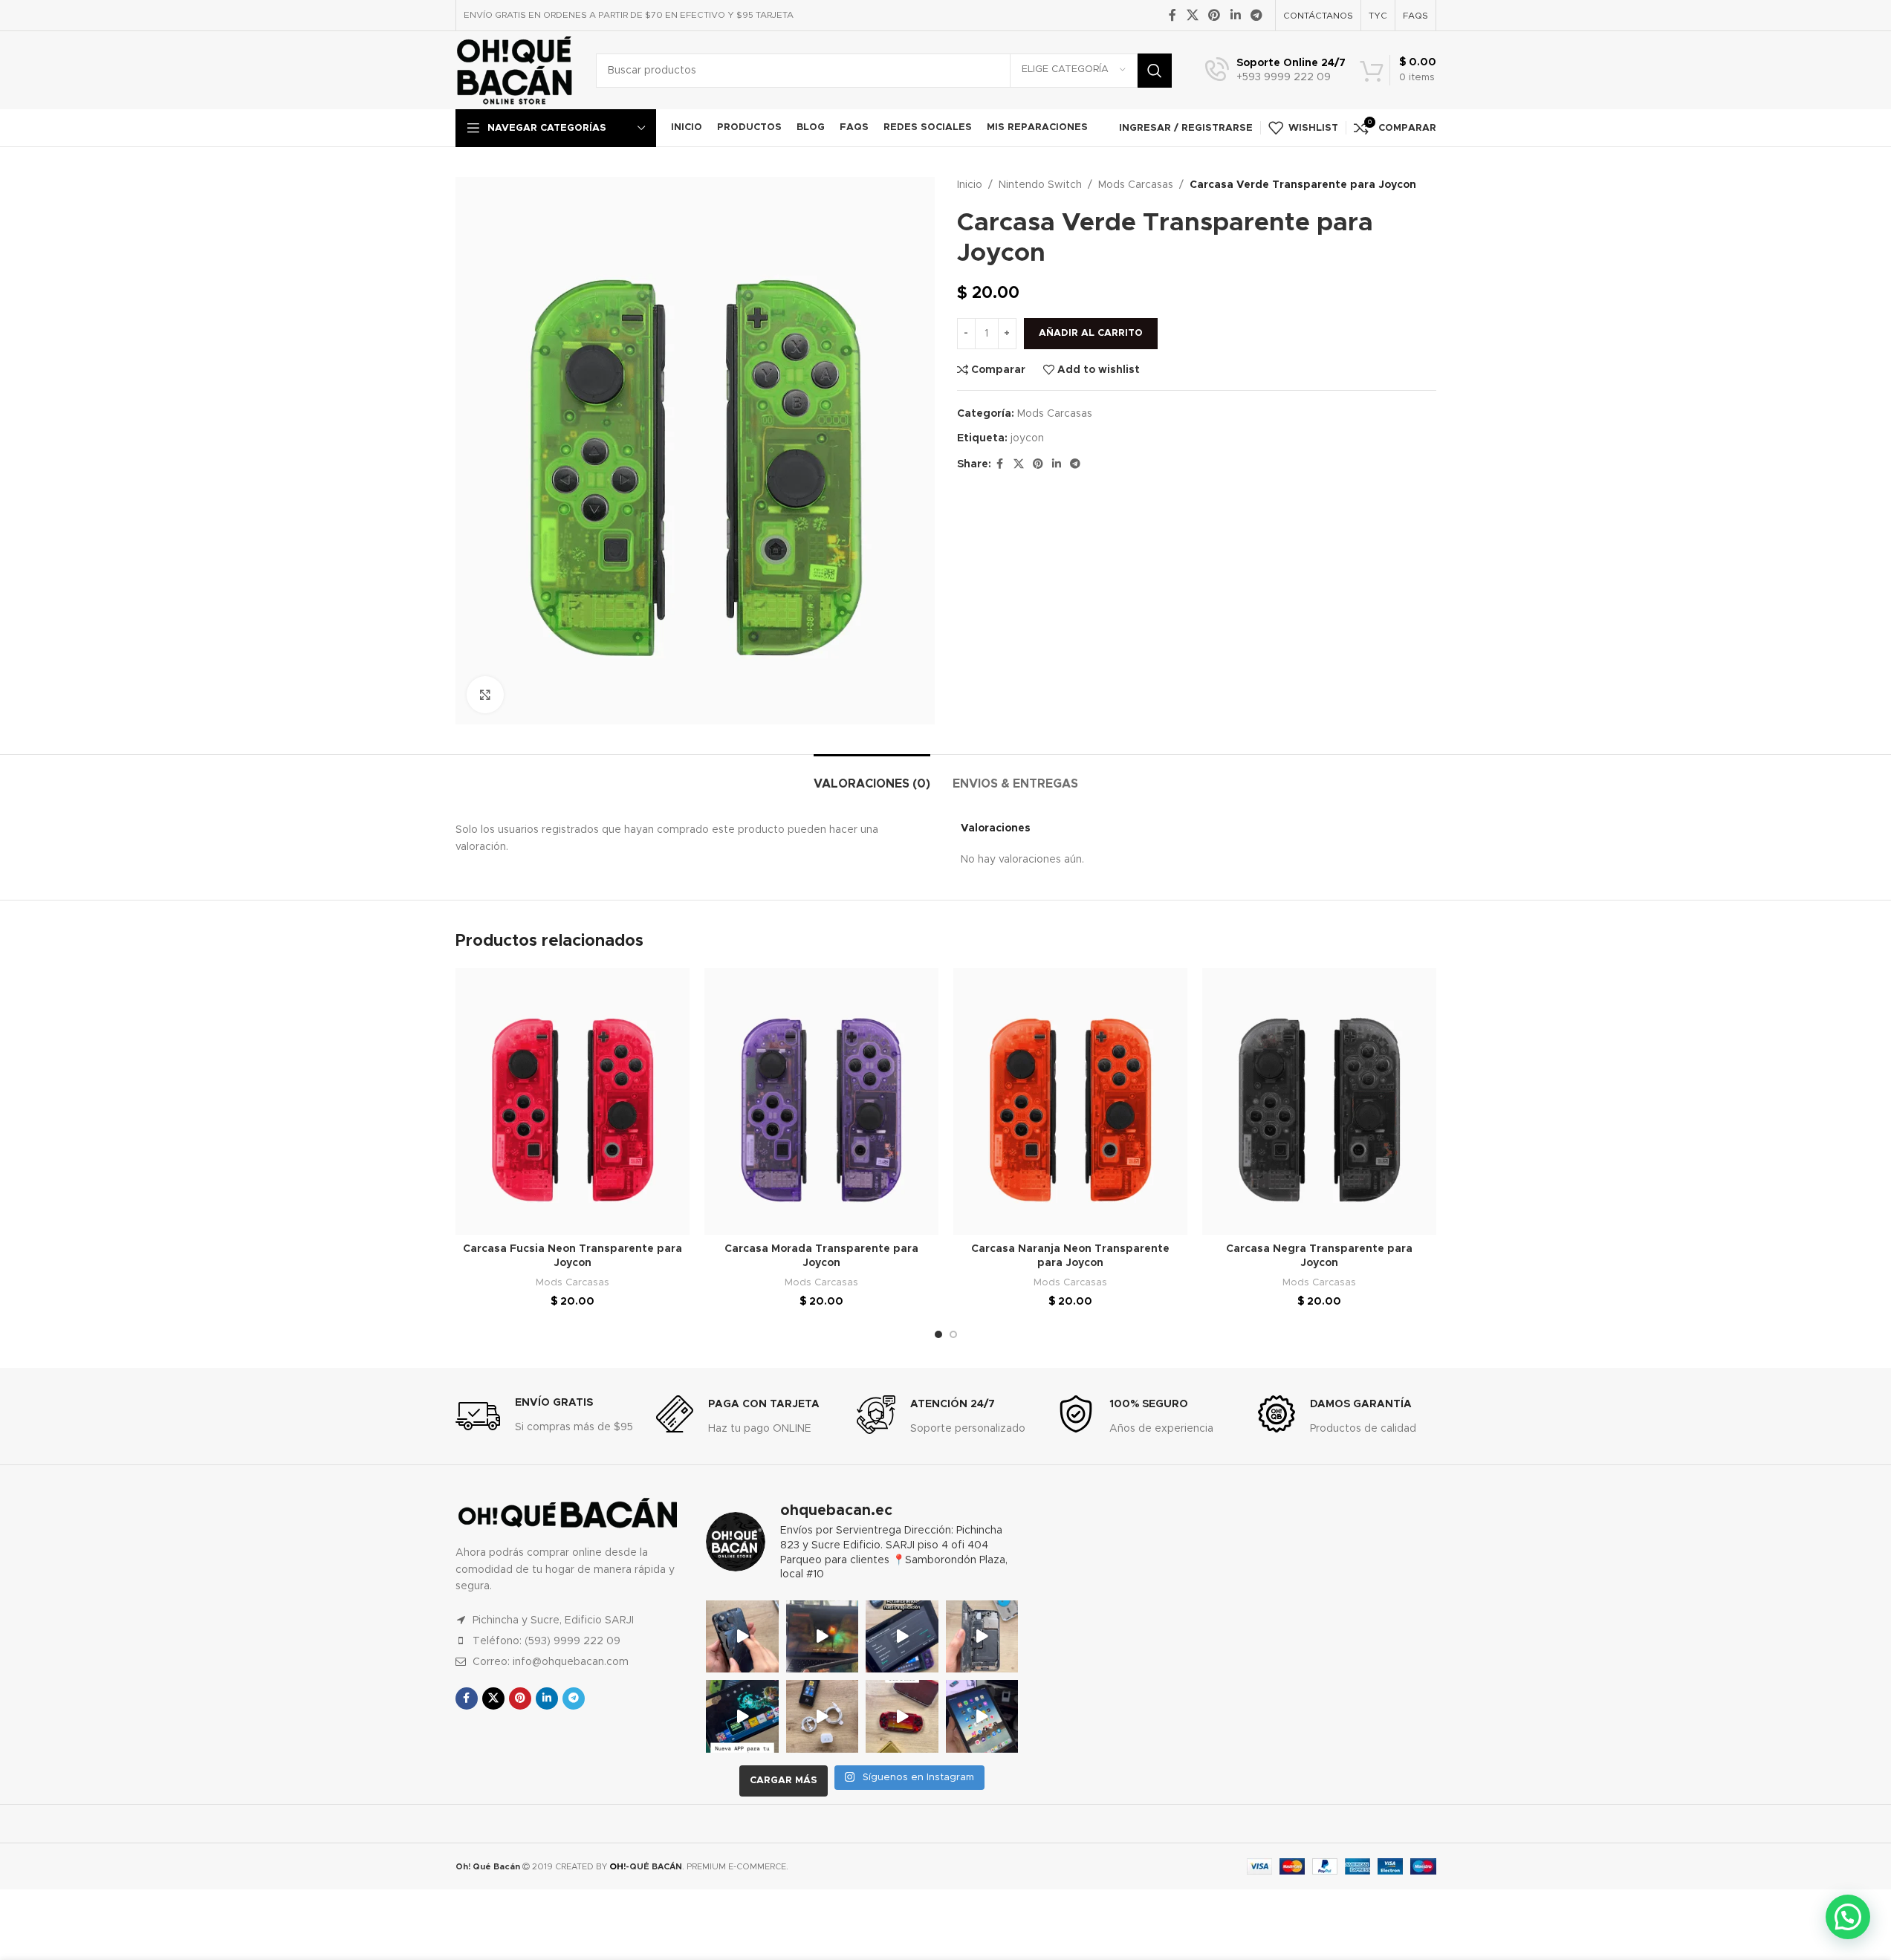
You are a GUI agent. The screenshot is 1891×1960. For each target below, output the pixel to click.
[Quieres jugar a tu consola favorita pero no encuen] (902, 1716)
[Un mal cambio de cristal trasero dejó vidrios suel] (982, 1637)
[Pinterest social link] (1214, 15)
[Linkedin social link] (1235, 15)
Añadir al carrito (1091, 333)
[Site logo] (515, 70)
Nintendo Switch (1040, 185)
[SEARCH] (1155, 71)
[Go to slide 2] (953, 1334)
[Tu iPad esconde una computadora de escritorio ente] (982, 1716)
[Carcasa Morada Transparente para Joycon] (821, 1102)
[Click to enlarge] (485, 695)
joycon (1027, 438)
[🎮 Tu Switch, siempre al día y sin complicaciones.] (742, 1716)
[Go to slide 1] (938, 1334)
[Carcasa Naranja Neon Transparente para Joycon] (1070, 1102)
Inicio (970, 185)
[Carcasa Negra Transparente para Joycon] (1319, 1102)
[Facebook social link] (1172, 15)
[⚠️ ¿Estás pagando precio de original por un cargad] (823, 1716)
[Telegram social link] (1256, 15)
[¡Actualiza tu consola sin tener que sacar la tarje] (902, 1637)
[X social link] (1192, 15)
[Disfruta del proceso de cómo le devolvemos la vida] (742, 1637)
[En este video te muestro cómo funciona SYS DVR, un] (823, 1637)
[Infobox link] (1275, 71)
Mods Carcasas (1136, 185)
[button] (1848, 1917)
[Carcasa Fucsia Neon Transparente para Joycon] (573, 1102)
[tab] (872, 777)
